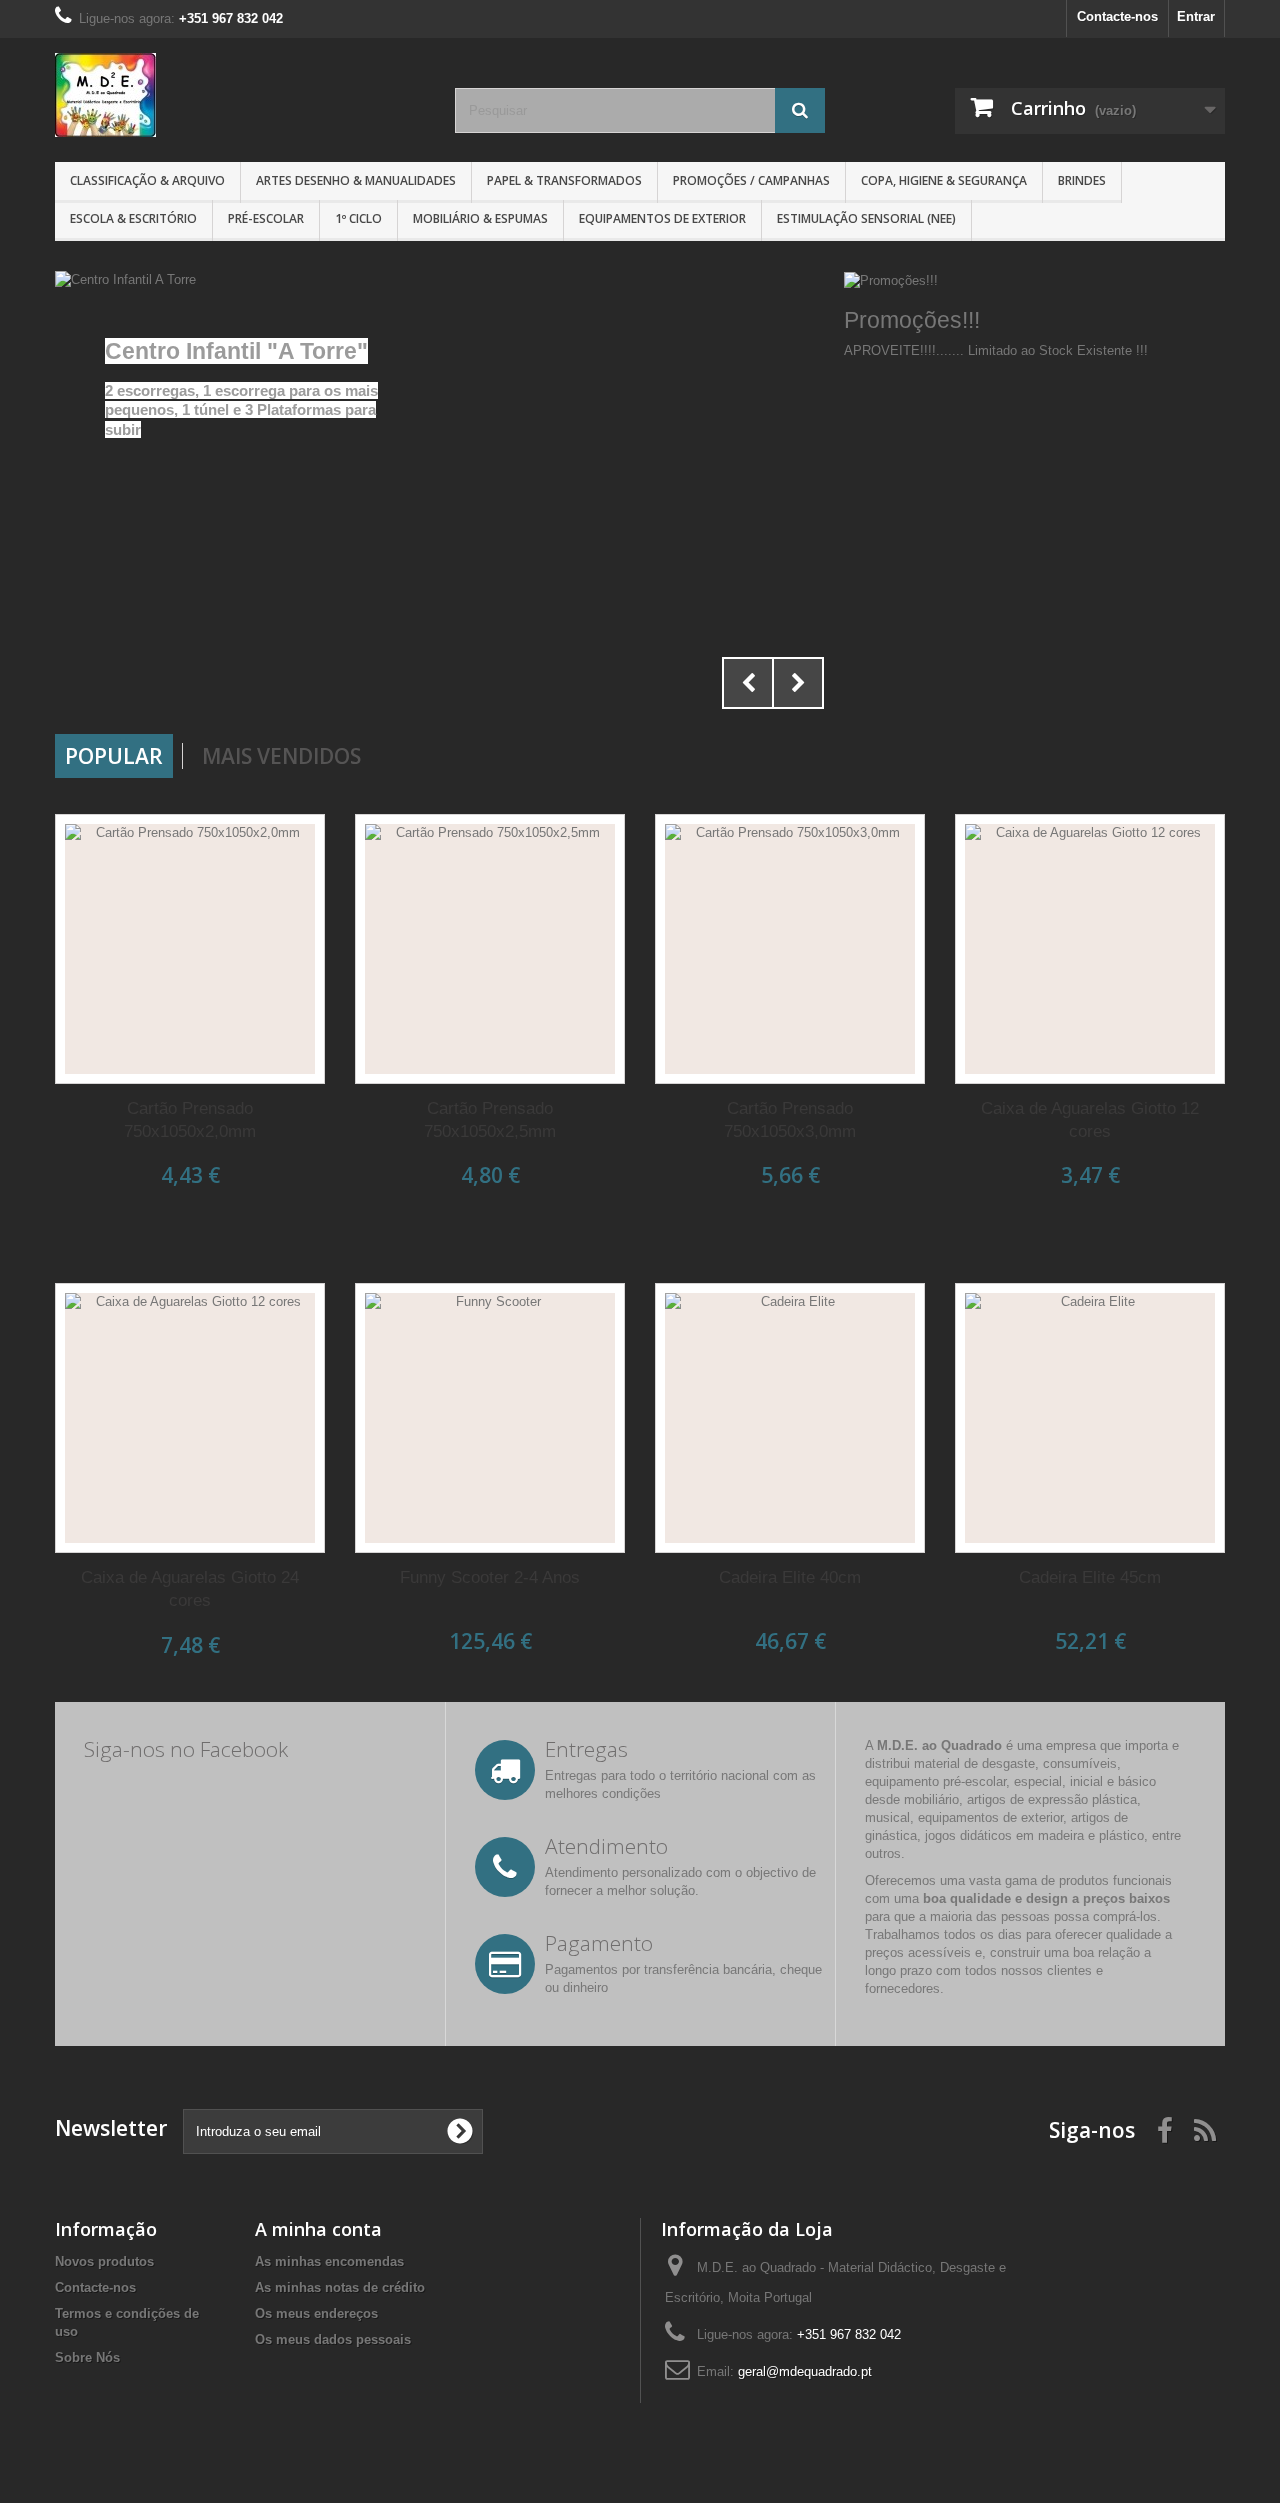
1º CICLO (358, 218)
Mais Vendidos (281, 756)
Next (798, 683)
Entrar (1196, 16)
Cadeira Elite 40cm (790, 1577)
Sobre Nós (87, 2357)
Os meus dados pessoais (333, 2339)
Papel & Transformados (564, 180)
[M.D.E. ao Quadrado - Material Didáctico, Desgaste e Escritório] (240, 95)
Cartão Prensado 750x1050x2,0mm (190, 1120)
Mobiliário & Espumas (480, 218)
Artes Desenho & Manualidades (356, 180)
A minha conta (318, 2229)
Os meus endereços (316, 2313)
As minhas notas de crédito (340, 2287)
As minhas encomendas (329, 2261)
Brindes (1082, 180)
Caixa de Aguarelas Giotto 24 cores (190, 1589)
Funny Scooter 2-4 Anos (490, 1577)
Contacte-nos (1117, 16)
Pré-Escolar (266, 218)
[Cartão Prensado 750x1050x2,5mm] (490, 949)
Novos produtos (104, 2261)
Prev (748, 683)
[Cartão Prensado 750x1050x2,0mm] (190, 949)
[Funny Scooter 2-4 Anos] (490, 1418)
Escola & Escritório (133, 218)
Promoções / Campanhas (751, 180)
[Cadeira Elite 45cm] (1090, 1418)
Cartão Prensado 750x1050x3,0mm (790, 1120)
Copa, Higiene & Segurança (944, 180)
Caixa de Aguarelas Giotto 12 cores (1090, 1120)
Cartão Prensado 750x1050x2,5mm (490, 1120)
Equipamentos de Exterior (662, 218)
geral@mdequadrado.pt (805, 2371)
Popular (114, 756)
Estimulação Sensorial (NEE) (866, 218)
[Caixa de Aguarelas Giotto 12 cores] (1090, 949)
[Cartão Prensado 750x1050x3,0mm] (790, 949)
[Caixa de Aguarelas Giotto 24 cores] (190, 1418)
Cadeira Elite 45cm (1090, 1577)
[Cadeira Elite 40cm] (790, 1418)
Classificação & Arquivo (147, 180)
